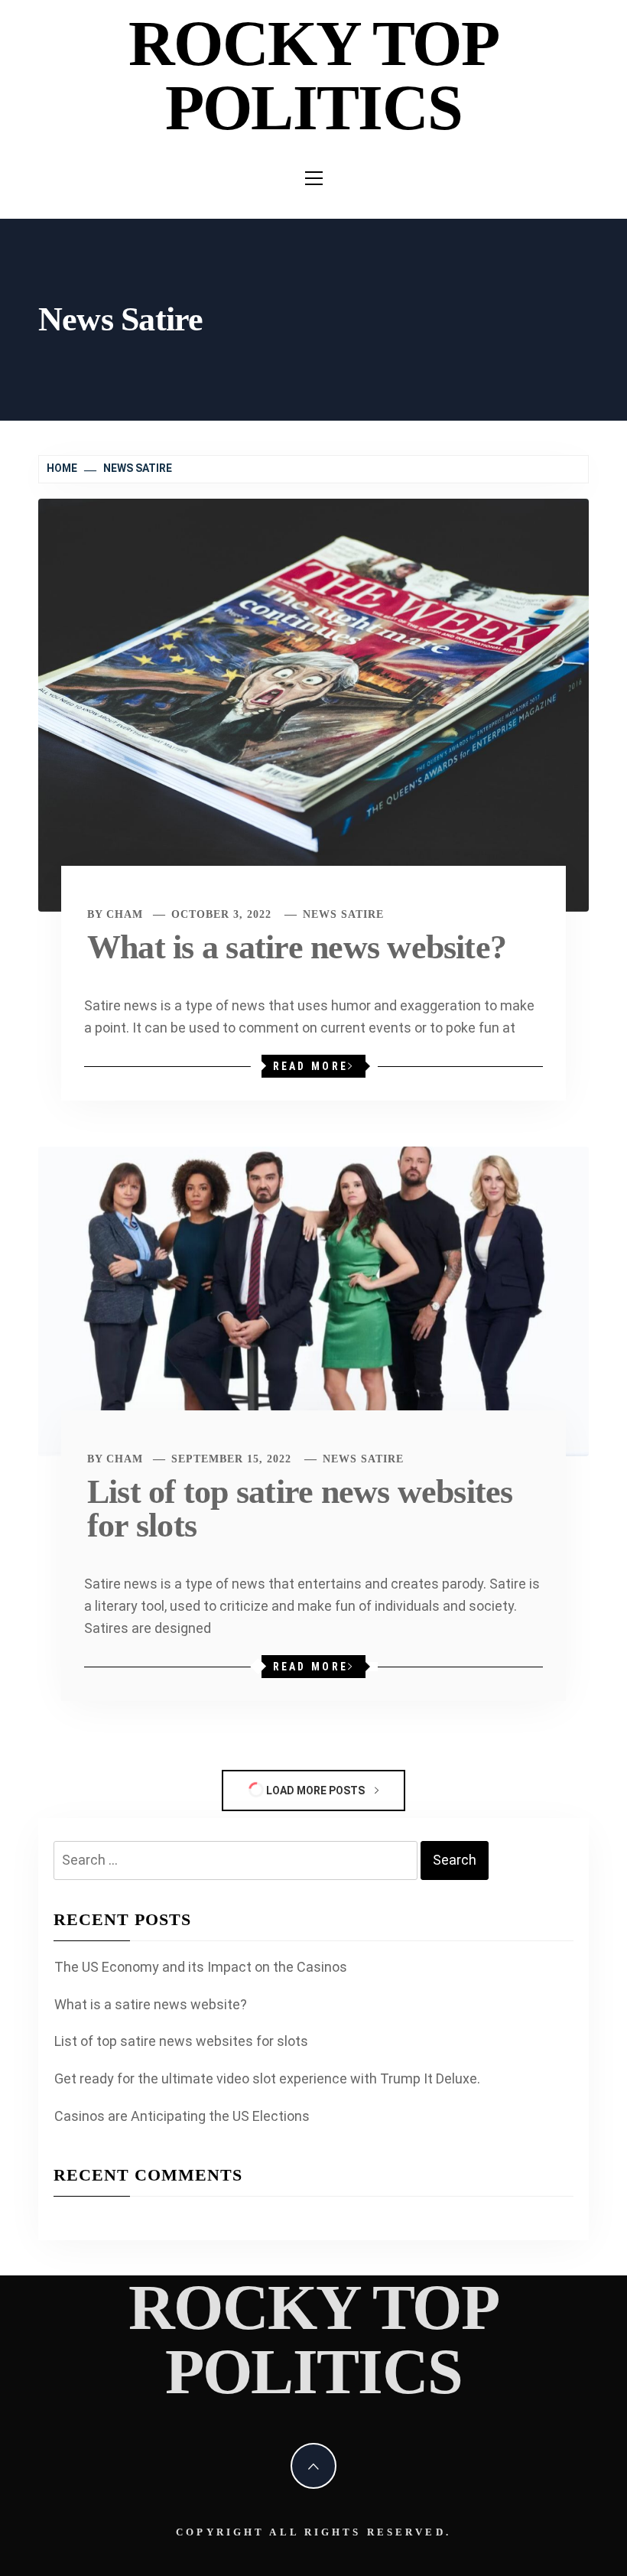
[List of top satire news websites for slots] (313, 1300)
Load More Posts (315, 1791)
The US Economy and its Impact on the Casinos (201, 1967)
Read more (310, 1066)
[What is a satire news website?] (313, 704)
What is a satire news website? (297, 947)
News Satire (343, 914)
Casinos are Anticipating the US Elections (182, 2116)
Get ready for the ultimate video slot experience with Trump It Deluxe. (267, 2078)
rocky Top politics (313, 75)
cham (125, 914)
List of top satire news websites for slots (300, 1509)
